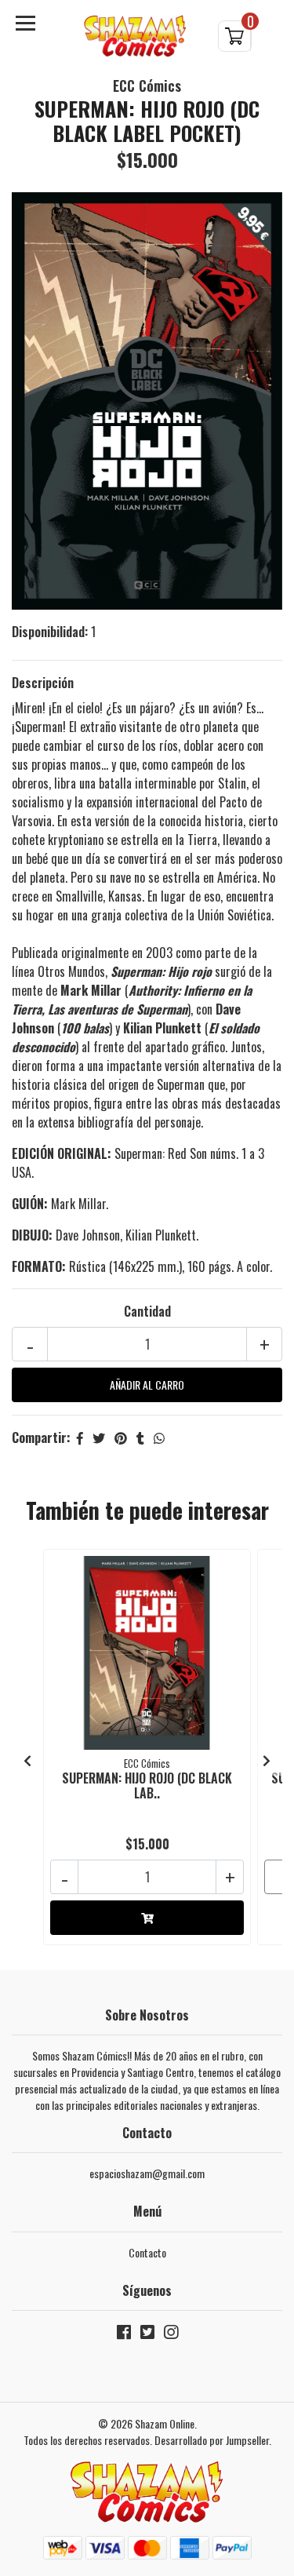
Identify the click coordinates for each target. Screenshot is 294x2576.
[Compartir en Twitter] (99, 1437)
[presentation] (27, 1760)
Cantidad (147, 1311)
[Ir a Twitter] (147, 2335)
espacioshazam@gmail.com (147, 2173)
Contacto (147, 2252)
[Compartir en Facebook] (80, 1437)
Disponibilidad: (50, 632)
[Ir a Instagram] (171, 2335)
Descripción (43, 683)
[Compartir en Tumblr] (140, 1437)
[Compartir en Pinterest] (121, 1437)
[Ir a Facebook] (124, 2335)
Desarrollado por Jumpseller (212, 2440)
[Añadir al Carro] (147, 1918)
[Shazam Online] (136, 36)
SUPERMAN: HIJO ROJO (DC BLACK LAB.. (147, 1785)
